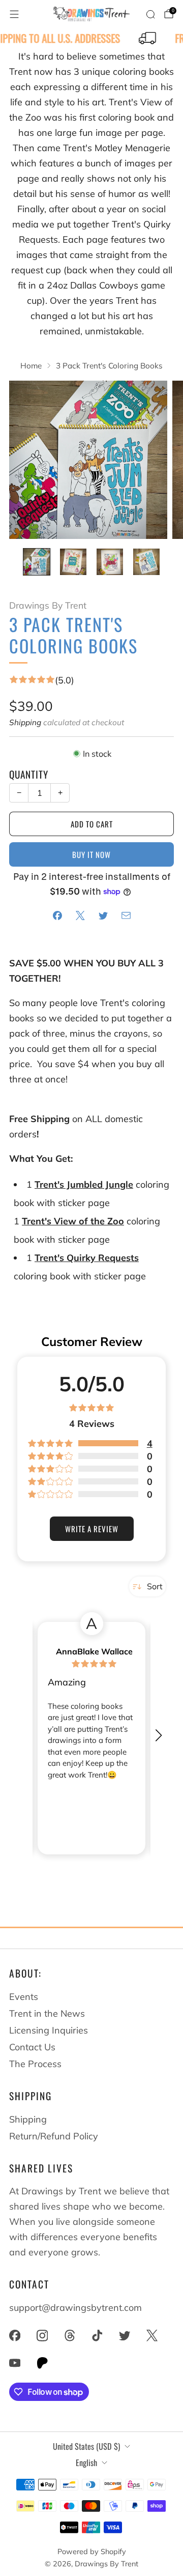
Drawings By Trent (48, 605)
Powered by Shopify (92, 2552)
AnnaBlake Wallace (94, 1651)
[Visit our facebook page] (15, 2335)
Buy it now (91, 854)
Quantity (29, 774)
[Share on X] (80, 915)
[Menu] (14, 14)
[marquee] (91, 39)
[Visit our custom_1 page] (42, 2363)
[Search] (150, 14)
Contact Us (32, 2047)
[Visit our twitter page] (125, 2335)
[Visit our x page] (152, 2335)
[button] (158, 1732)
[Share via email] (126, 915)
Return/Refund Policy (54, 2136)
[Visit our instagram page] (42, 2335)
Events (24, 1997)
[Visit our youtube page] (15, 2363)
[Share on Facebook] (57, 915)
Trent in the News (47, 2013)
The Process (35, 2064)
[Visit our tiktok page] (97, 2335)
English (86, 2463)
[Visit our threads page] (70, 2335)
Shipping (25, 722)
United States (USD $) (86, 2446)
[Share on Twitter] (103, 915)
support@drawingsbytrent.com (75, 2308)
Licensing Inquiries (49, 2030)
